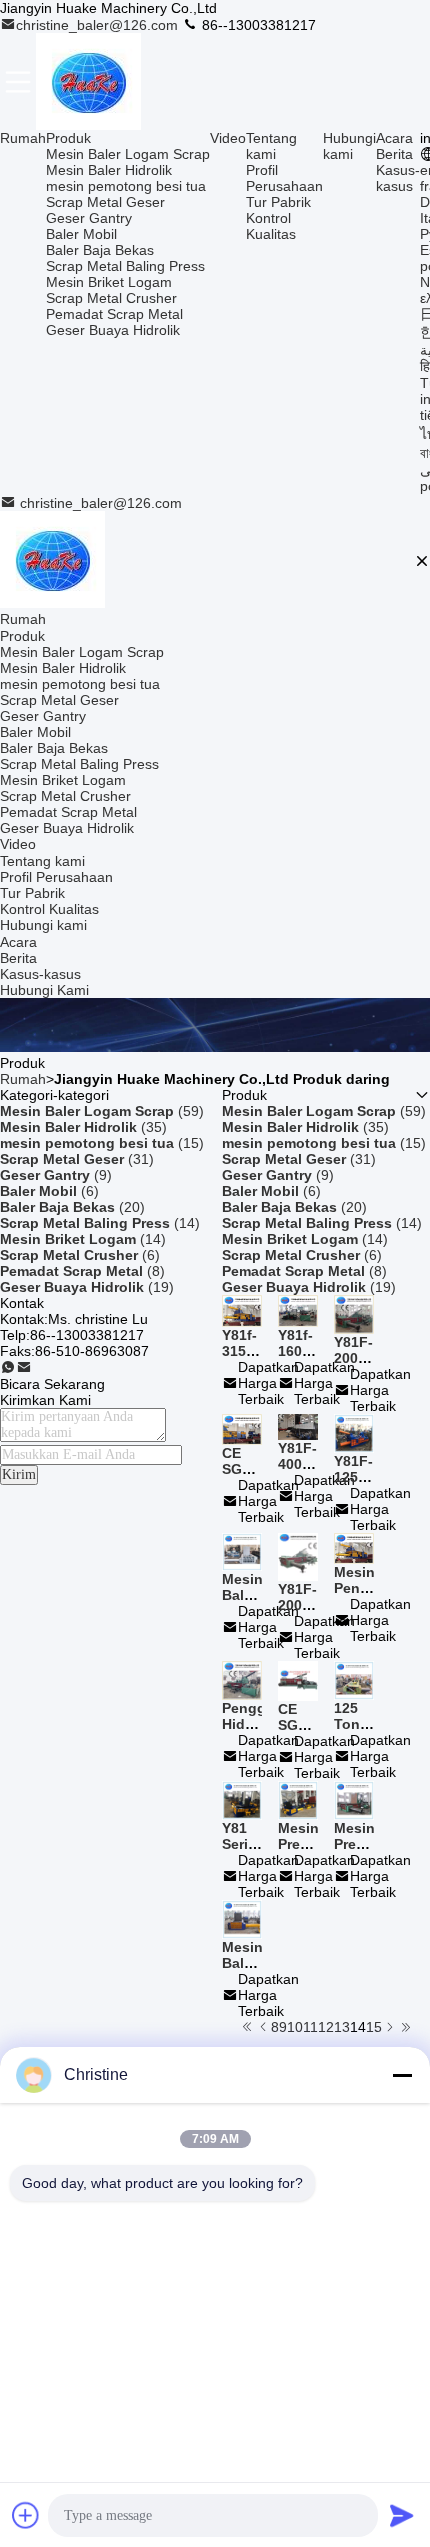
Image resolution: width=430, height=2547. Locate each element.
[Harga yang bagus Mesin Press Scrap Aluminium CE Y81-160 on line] (298, 1799)
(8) (82, 1271)
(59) (102, 1111)
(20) (72, 1207)
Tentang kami (271, 146)
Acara (394, 138)
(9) (56, 1175)
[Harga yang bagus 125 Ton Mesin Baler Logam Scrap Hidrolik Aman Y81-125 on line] (354, 1679)
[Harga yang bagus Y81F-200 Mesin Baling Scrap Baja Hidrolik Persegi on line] (298, 1556)
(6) (49, 1191)
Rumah (23, 138)
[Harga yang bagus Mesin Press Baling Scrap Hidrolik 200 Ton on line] (354, 1799)
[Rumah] (52, 561)
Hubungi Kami (44, 990)
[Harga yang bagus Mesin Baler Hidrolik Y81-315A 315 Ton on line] (242, 1918)
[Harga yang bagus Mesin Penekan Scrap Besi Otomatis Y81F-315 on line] (354, 1547)
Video (228, 138)
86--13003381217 (257, 25)
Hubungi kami (349, 146)
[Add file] (26, 2515)
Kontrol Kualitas (271, 226)
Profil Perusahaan (284, 178)
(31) (77, 1159)
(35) (83, 1127)
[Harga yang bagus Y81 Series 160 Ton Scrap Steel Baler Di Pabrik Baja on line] (242, 1799)
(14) (100, 1223)
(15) (102, 1143)
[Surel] (24, 1368)
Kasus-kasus (398, 178)
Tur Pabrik (278, 202)
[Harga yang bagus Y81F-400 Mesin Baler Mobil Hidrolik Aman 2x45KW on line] (298, 1426)
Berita (394, 154)
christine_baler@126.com (99, 25)
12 (326, 2027)
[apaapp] (8, 1368)
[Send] (402, 2515)
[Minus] (402, 2075)
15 (374, 2027)
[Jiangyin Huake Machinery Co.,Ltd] (88, 81)
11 (310, 2027)
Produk (68, 138)
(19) (87, 1287)
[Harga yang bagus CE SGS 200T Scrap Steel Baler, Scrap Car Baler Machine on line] (298, 1680)
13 (342, 2027)
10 (295, 2027)
